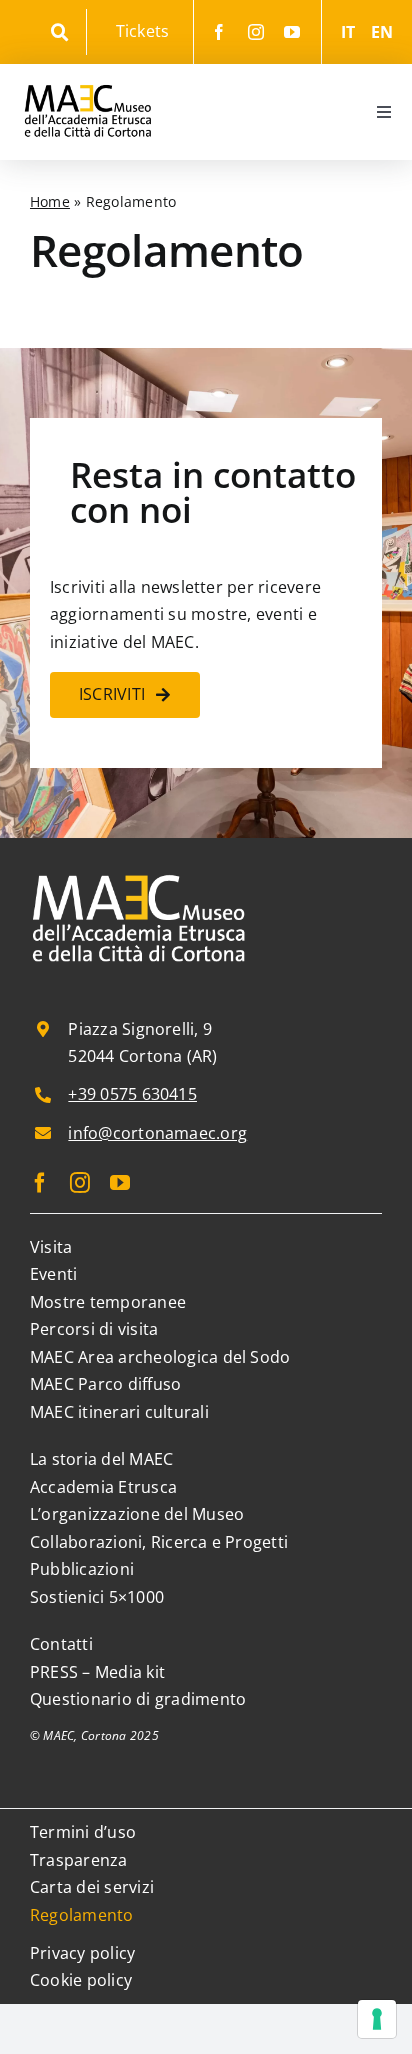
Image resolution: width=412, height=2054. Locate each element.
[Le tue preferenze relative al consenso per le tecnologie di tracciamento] (377, 2019)
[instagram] (256, 32)
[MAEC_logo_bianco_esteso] (140, 876)
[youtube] (292, 32)
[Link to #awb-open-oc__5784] (59, 32)
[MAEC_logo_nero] (87, 72)
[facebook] (219, 32)
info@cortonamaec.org (157, 1133)
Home (50, 201)
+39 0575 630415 (132, 1094)
